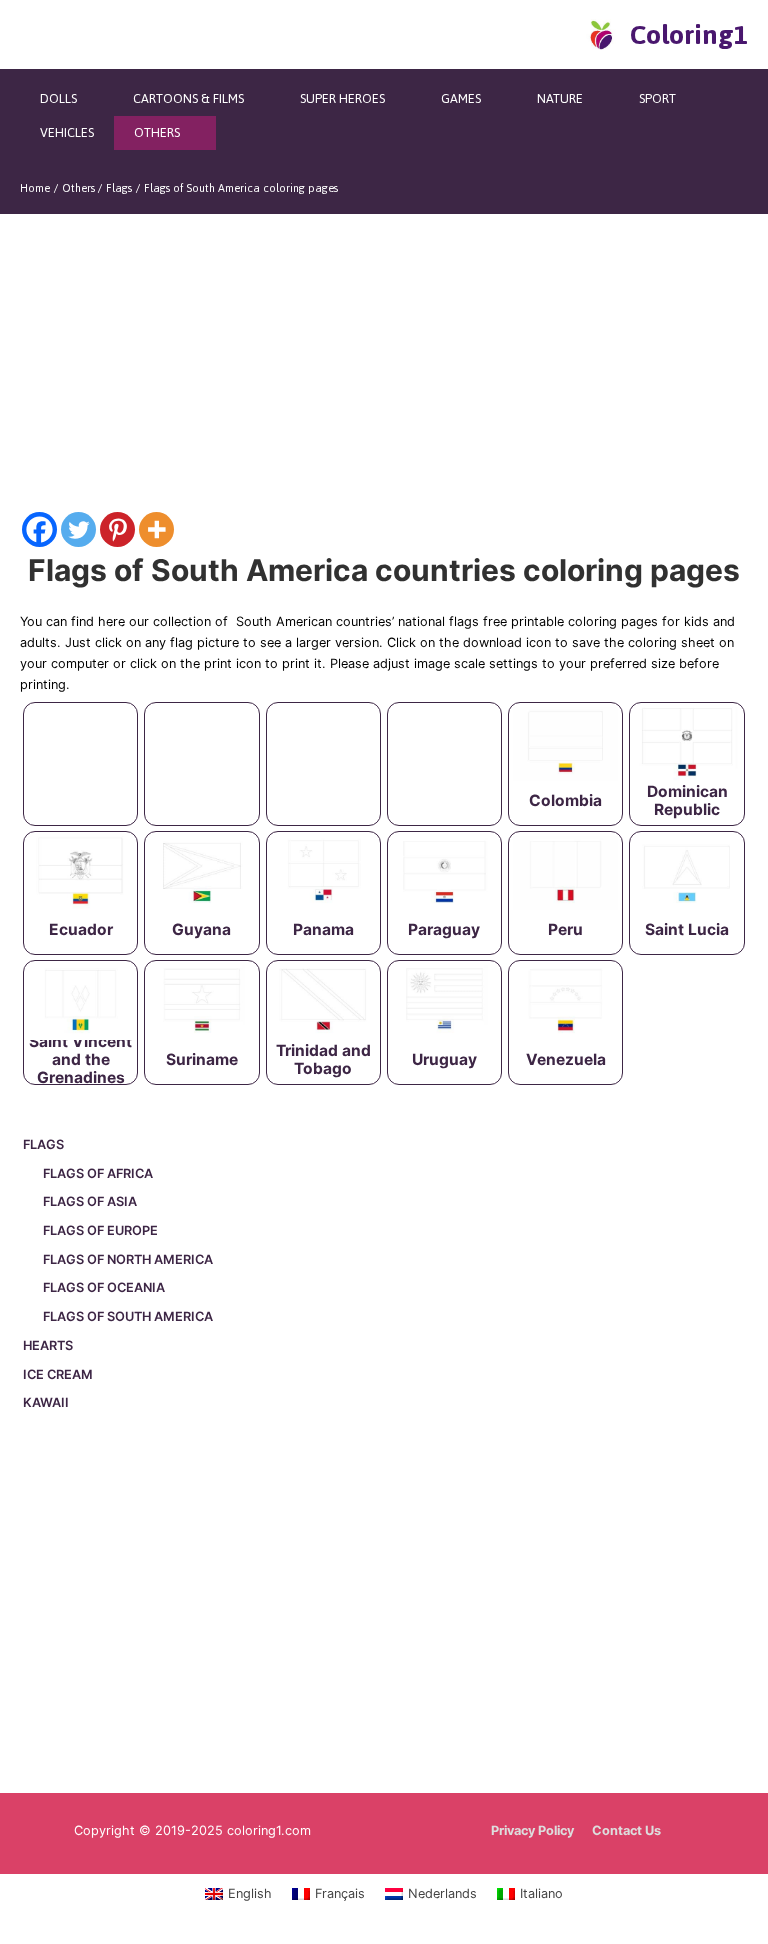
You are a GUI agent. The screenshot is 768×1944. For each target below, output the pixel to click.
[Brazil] (323, 744)
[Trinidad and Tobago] (323, 1002)
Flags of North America (128, 1259)
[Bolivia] (201, 744)
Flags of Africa (98, 1173)
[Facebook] (39, 529)
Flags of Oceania (104, 1287)
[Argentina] (80, 744)
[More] (156, 529)
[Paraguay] (444, 873)
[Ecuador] (80, 873)
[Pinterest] (117, 529)
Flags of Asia (90, 1201)
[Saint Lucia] (686, 873)
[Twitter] (78, 529)
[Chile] (444, 744)
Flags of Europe (100, 1230)
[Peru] (565, 873)
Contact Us (626, 1830)
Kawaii (46, 1402)
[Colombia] (565, 744)
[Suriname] (201, 1002)
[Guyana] (201, 873)
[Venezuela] (565, 1002)
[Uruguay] (444, 1002)
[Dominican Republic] (686, 744)
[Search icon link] (566, 34)
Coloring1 (689, 34)
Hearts (48, 1345)
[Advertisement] (384, 1606)
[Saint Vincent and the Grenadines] (80, 1002)
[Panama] (323, 873)
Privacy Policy (532, 1830)
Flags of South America (128, 1316)
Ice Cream (58, 1374)
